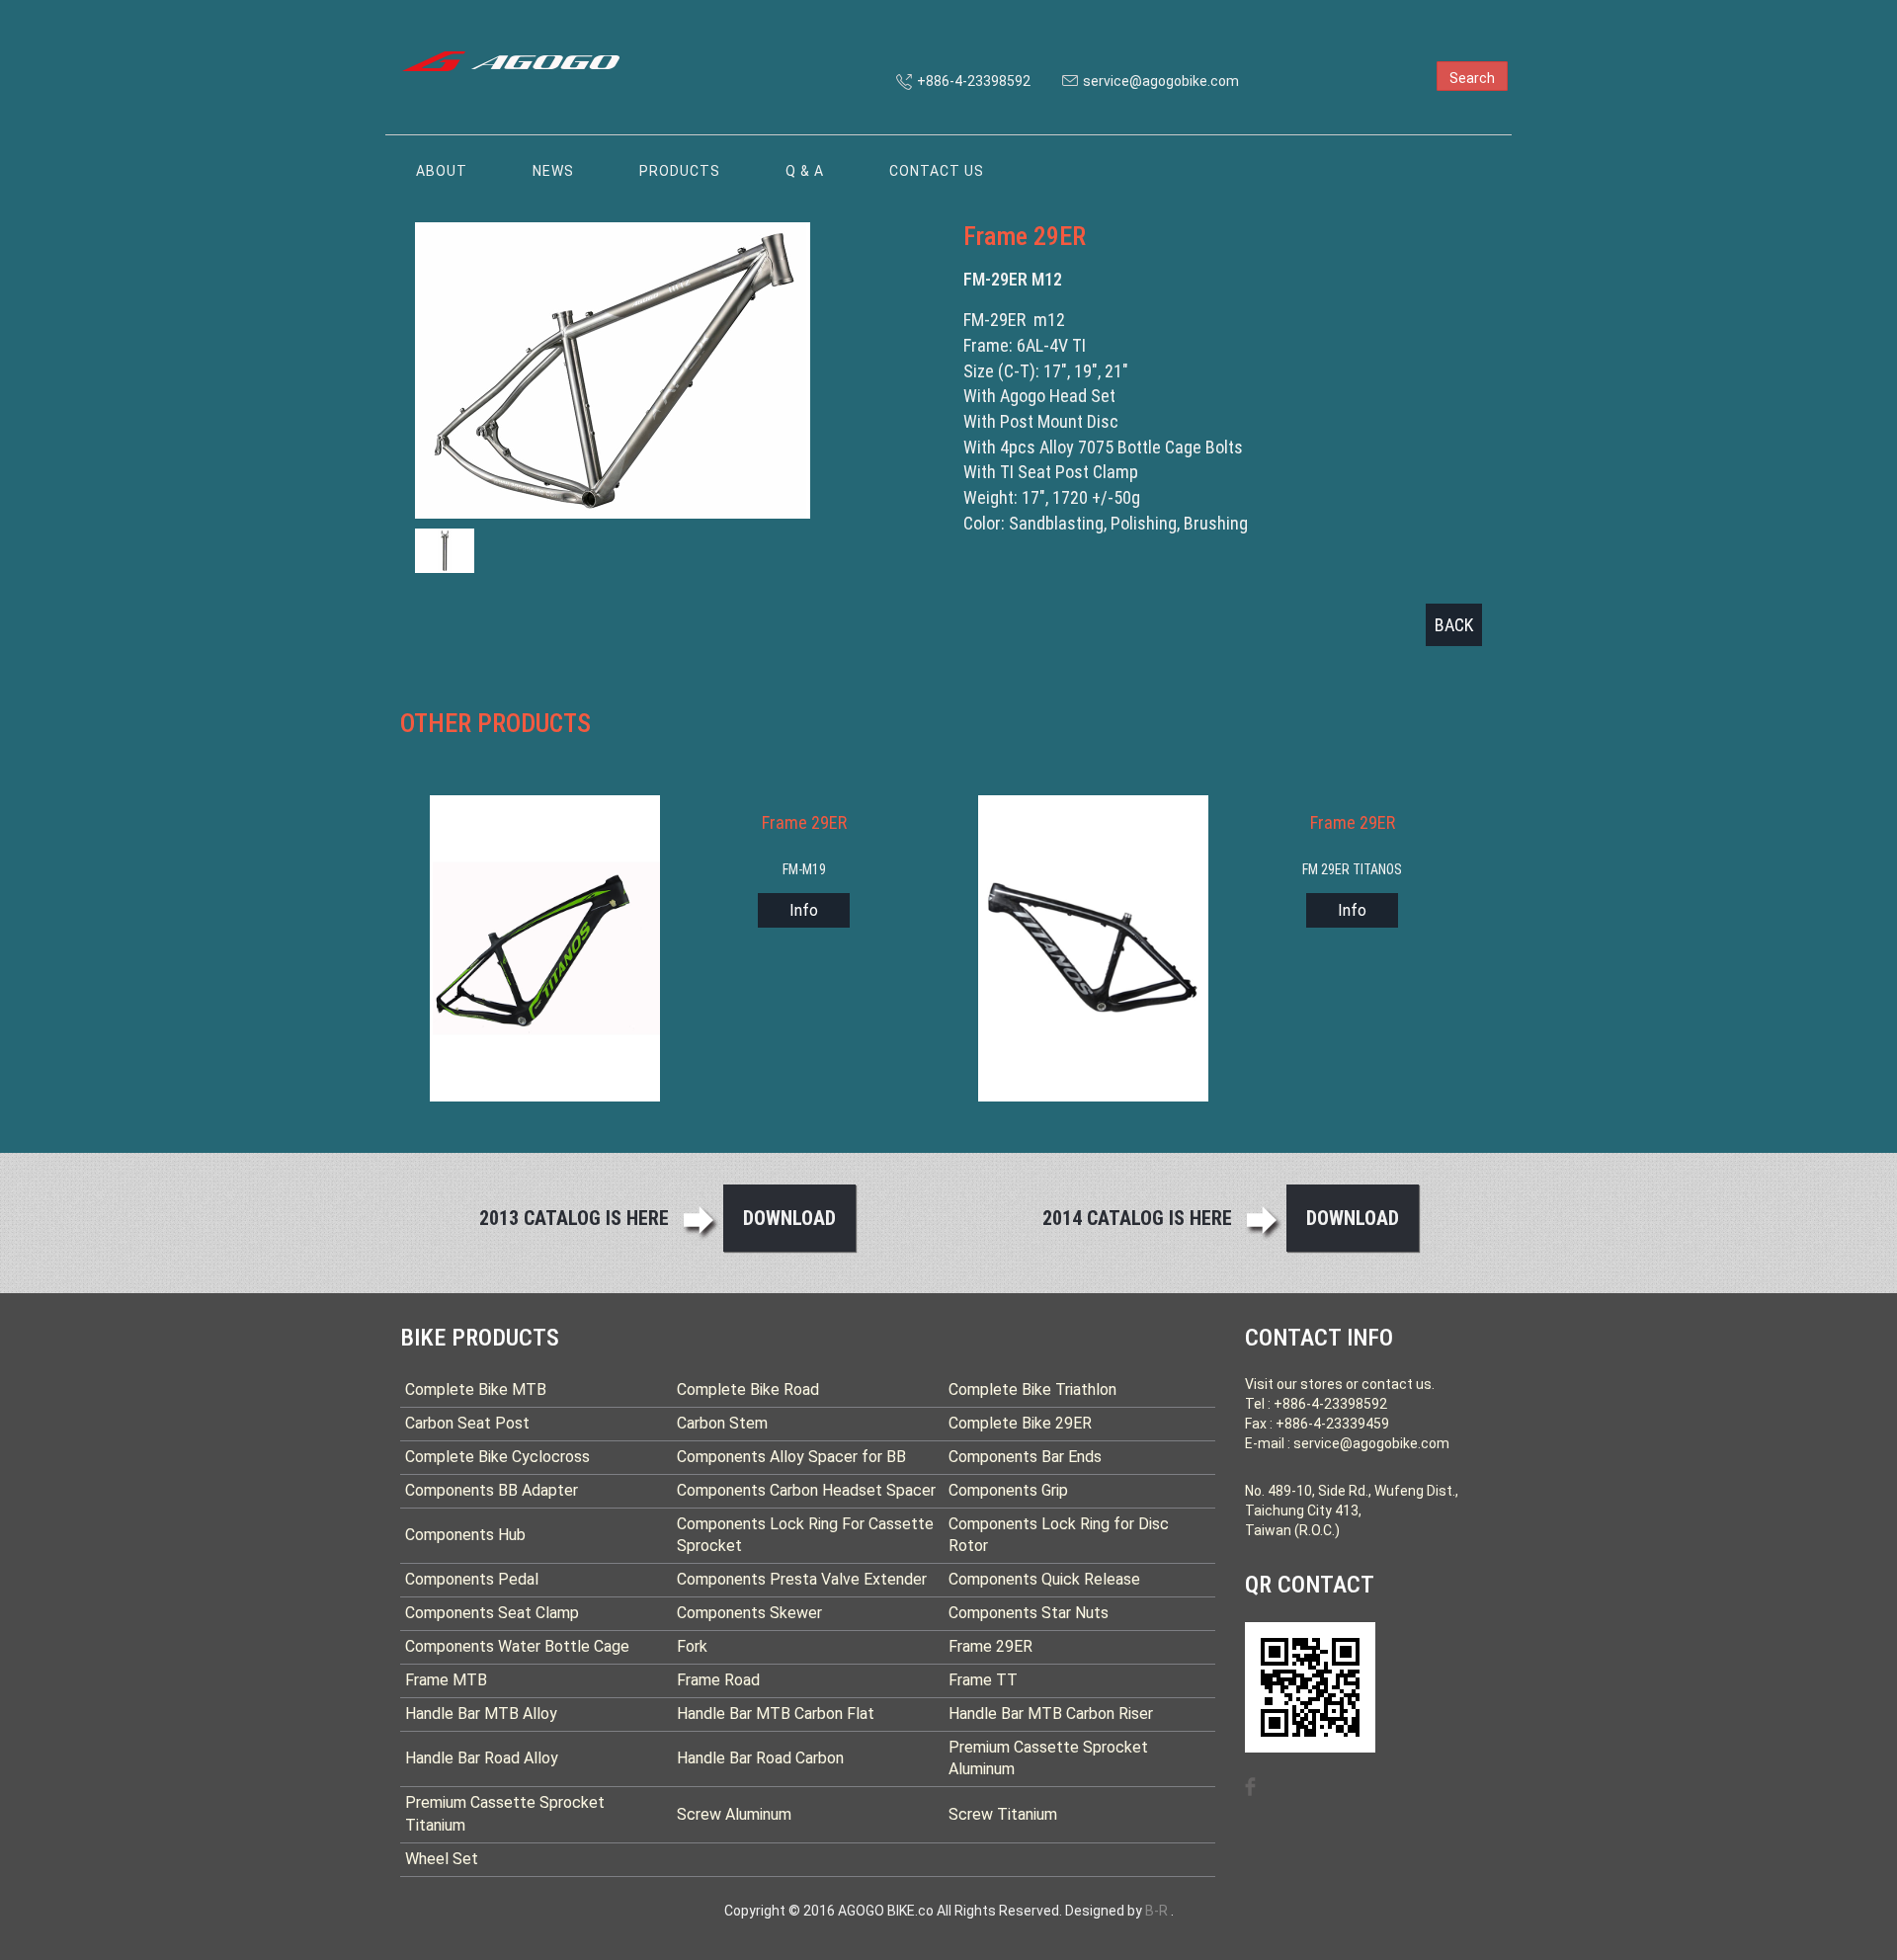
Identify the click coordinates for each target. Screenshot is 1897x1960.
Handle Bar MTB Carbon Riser (1051, 1714)
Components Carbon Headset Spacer (806, 1490)
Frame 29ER (990, 1646)
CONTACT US (937, 171)
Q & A (805, 171)
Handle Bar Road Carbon (760, 1758)
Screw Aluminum (734, 1814)
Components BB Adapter (492, 1490)
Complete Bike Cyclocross (497, 1457)
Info (804, 910)
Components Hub (465, 1535)
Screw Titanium (1003, 1814)
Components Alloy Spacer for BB (791, 1457)
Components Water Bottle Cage (517, 1646)
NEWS (553, 171)
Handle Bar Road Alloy (482, 1758)
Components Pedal (472, 1579)
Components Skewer (749, 1613)
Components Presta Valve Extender (802, 1579)
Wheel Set (442, 1859)
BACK (1454, 625)
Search (1472, 78)
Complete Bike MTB (476, 1389)
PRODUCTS (680, 171)
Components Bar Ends (1025, 1457)
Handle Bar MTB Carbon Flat (776, 1714)
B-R (1156, 1911)
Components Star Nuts (1029, 1613)
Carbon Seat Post (467, 1423)
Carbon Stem (722, 1423)
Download (789, 1218)
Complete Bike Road (748, 1389)
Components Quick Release (1044, 1579)
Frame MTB (446, 1680)
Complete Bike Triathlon (1032, 1389)
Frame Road (718, 1680)
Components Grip (1008, 1490)
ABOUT (442, 171)
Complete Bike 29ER (1020, 1423)
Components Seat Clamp (492, 1613)
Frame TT (983, 1680)
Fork (692, 1646)
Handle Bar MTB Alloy (481, 1714)
